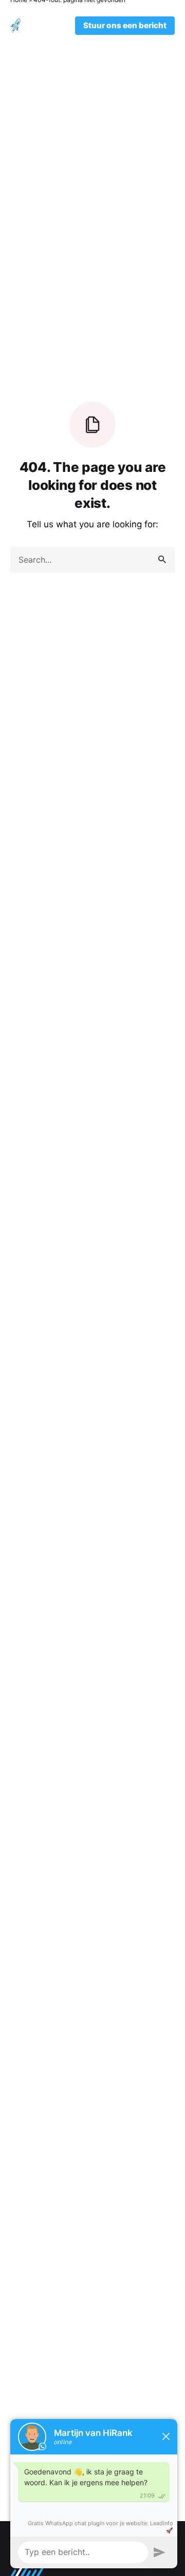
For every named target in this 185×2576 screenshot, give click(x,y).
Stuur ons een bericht (125, 25)
